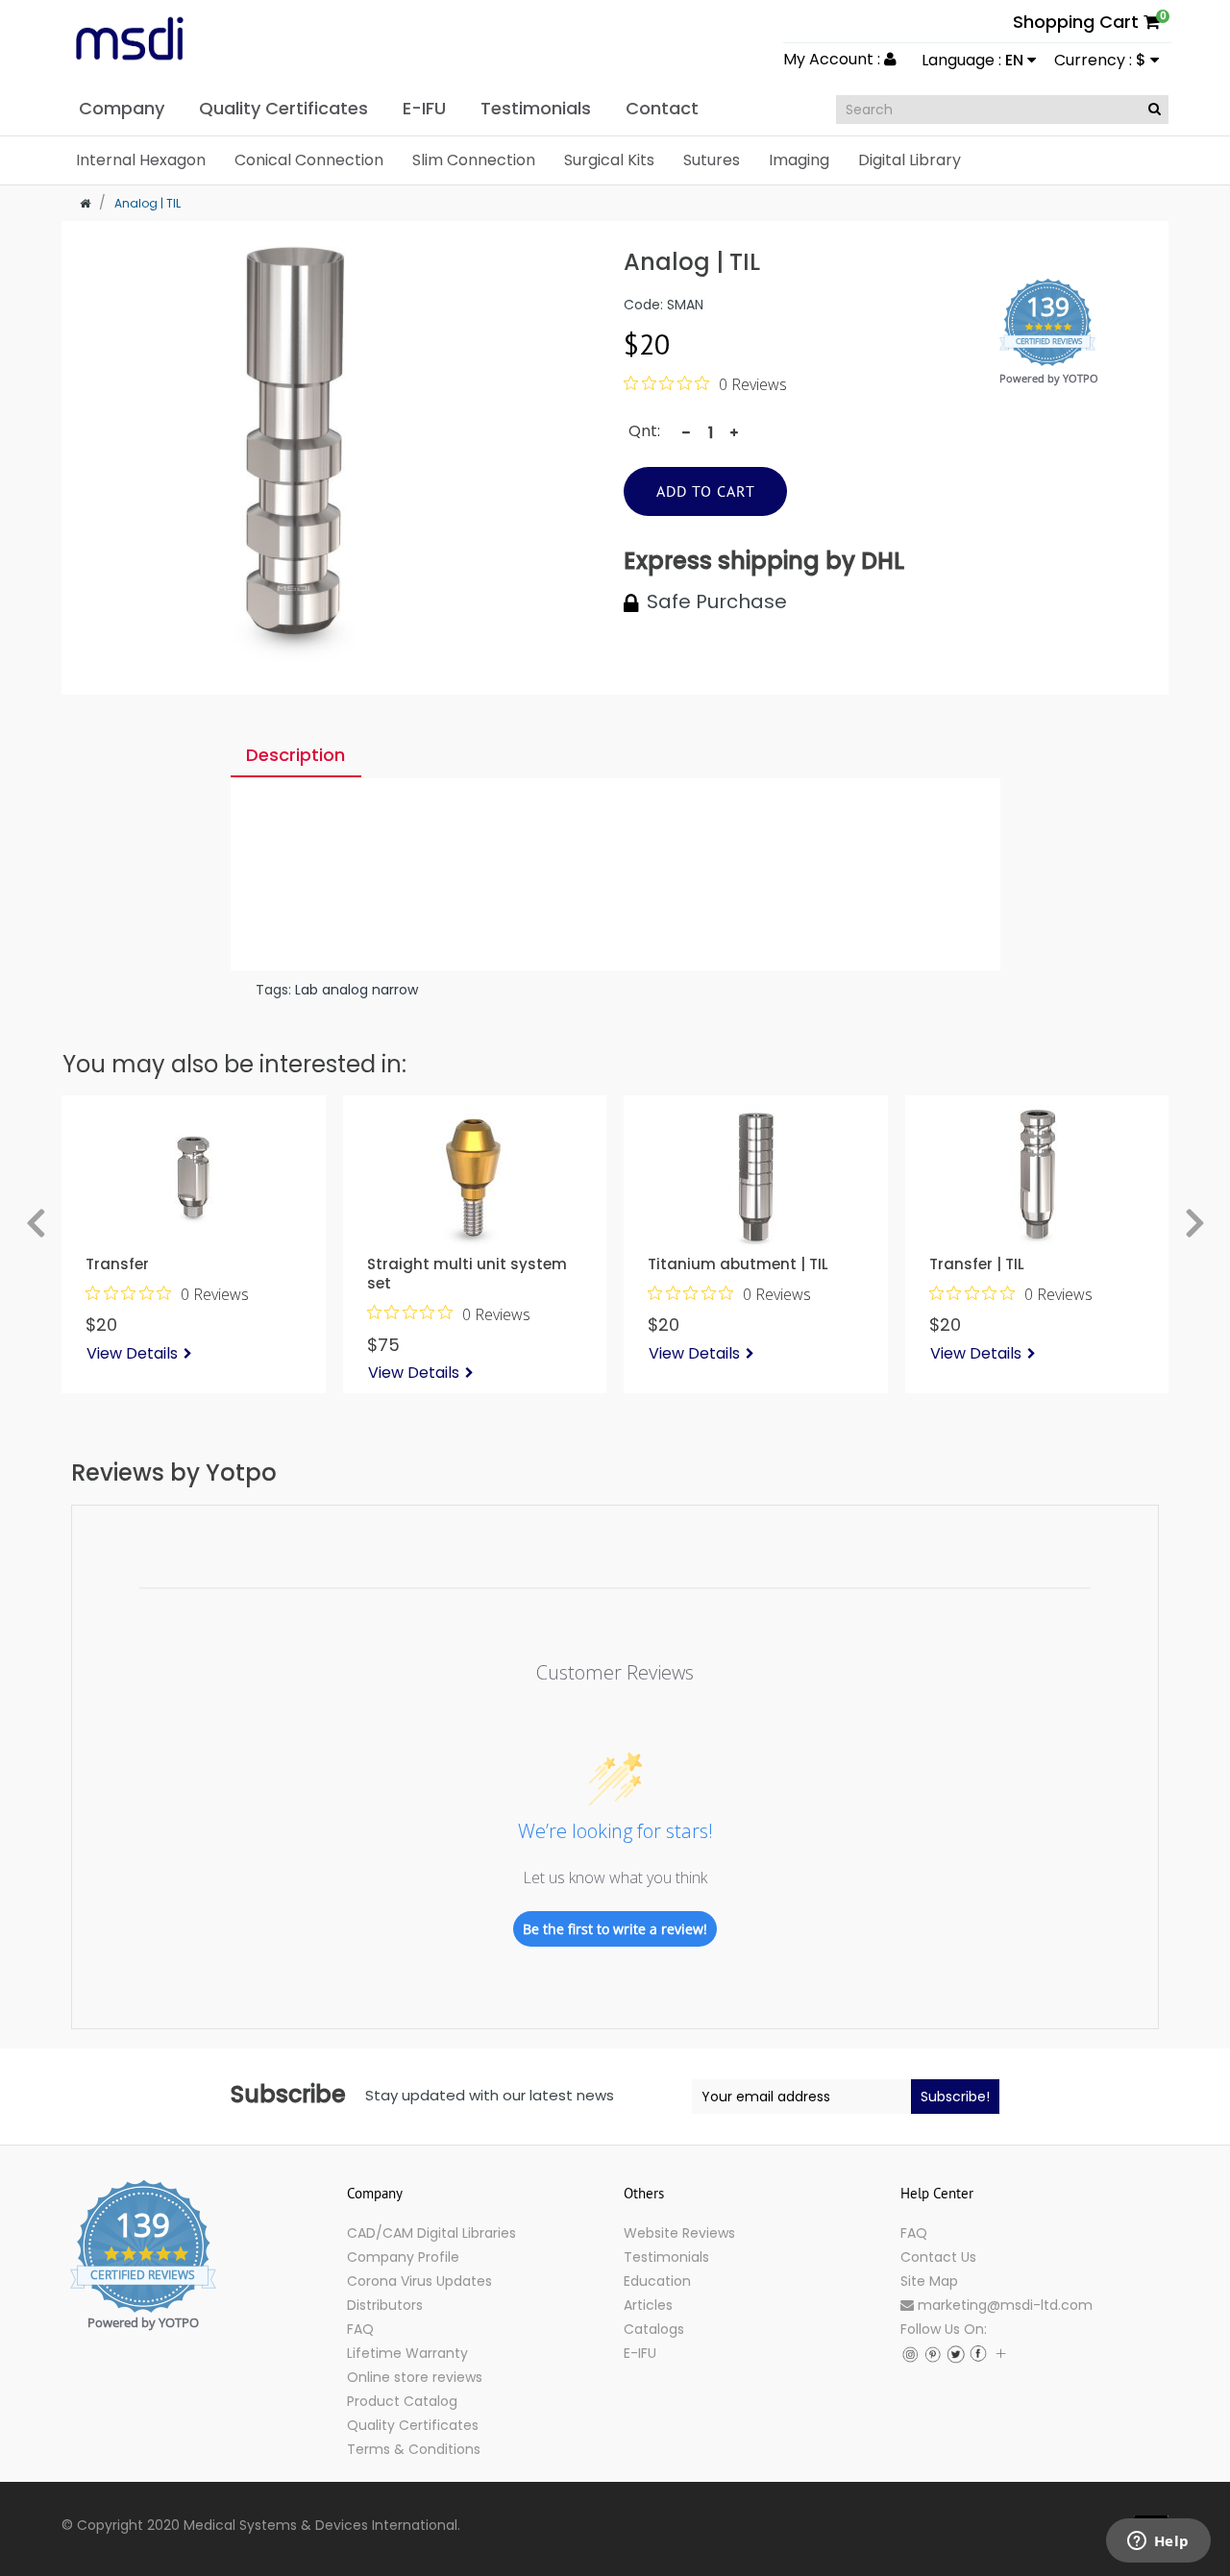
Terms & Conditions (414, 2449)
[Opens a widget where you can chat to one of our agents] (1158, 2542)
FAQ (360, 2329)
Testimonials (666, 2257)
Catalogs (654, 2329)
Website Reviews (679, 2233)
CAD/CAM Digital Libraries (431, 2233)
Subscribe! (955, 2097)
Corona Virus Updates (419, 2281)
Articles (648, 2305)
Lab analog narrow (357, 990)
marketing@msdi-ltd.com (1003, 2305)
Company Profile (403, 2257)
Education (657, 2281)
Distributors (385, 2305)
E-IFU (640, 2353)
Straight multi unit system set (467, 1273)
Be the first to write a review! (615, 1929)
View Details (132, 1353)
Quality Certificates (413, 2425)
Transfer (117, 1263)
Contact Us (938, 2257)
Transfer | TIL (977, 1263)
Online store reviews (415, 2377)
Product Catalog (402, 2401)
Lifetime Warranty (407, 2353)
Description (295, 755)
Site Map (929, 2281)
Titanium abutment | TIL (738, 1263)
